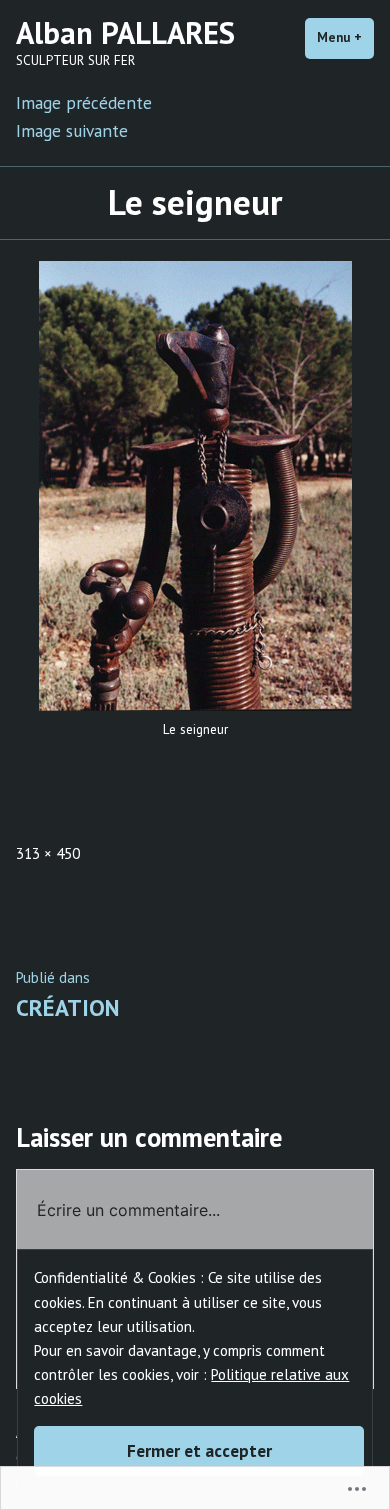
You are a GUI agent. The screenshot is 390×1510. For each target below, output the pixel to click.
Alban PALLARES (125, 32)
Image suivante (72, 130)
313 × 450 (48, 853)
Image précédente (84, 102)
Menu (345, 37)
